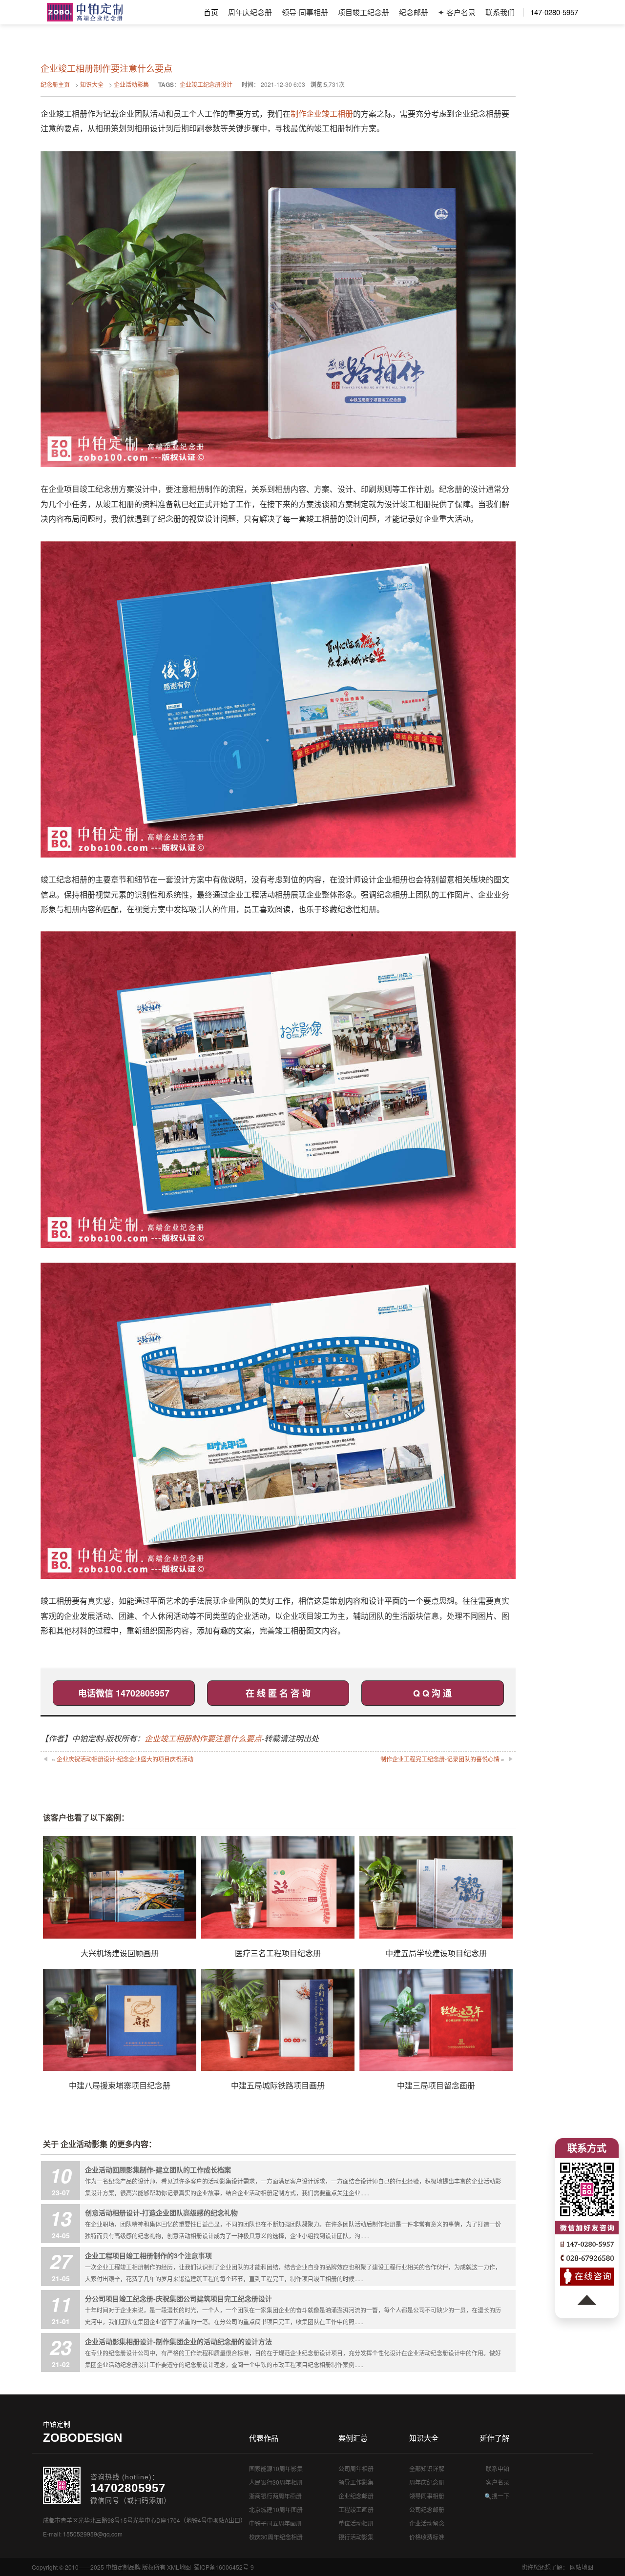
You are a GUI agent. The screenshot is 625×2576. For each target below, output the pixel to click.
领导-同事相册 (305, 12)
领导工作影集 (356, 2482)
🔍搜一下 (497, 2496)
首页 (211, 12)
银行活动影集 (356, 2537)
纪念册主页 (55, 84)
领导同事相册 (427, 2496)
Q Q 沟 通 (432, 1693)
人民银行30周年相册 (276, 2482)
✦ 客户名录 (457, 12)
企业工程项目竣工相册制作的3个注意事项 (148, 2255)
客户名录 (498, 2482)
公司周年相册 (356, 2468)
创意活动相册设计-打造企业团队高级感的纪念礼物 (161, 2212)
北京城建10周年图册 (276, 2509)
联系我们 (500, 12)
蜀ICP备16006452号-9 (224, 2567)
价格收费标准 (427, 2537)
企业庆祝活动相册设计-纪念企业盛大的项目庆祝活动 (125, 1759)
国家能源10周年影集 (276, 2468)
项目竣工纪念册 (364, 12)
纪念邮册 (414, 12)
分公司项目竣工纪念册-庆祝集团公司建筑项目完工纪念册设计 (178, 2298)
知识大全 (92, 84)
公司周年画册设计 (85, 12)
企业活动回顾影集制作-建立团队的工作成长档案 (158, 2169)
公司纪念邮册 (427, 2509)
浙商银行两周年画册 (275, 2496)
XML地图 (179, 2567)
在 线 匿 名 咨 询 (278, 1693)
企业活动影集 (131, 84)
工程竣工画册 (356, 2509)
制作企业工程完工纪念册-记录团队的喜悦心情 (440, 1759)
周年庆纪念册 (250, 12)
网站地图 (582, 2567)
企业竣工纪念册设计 (206, 84)
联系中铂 (498, 2468)
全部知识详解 (427, 2468)
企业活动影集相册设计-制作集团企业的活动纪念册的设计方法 (178, 2341)
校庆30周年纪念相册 (276, 2537)
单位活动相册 (356, 2523)
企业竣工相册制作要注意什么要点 (203, 1738)
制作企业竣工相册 (322, 113)
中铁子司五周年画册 (275, 2523)
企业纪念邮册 (356, 2496)
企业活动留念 (427, 2523)
